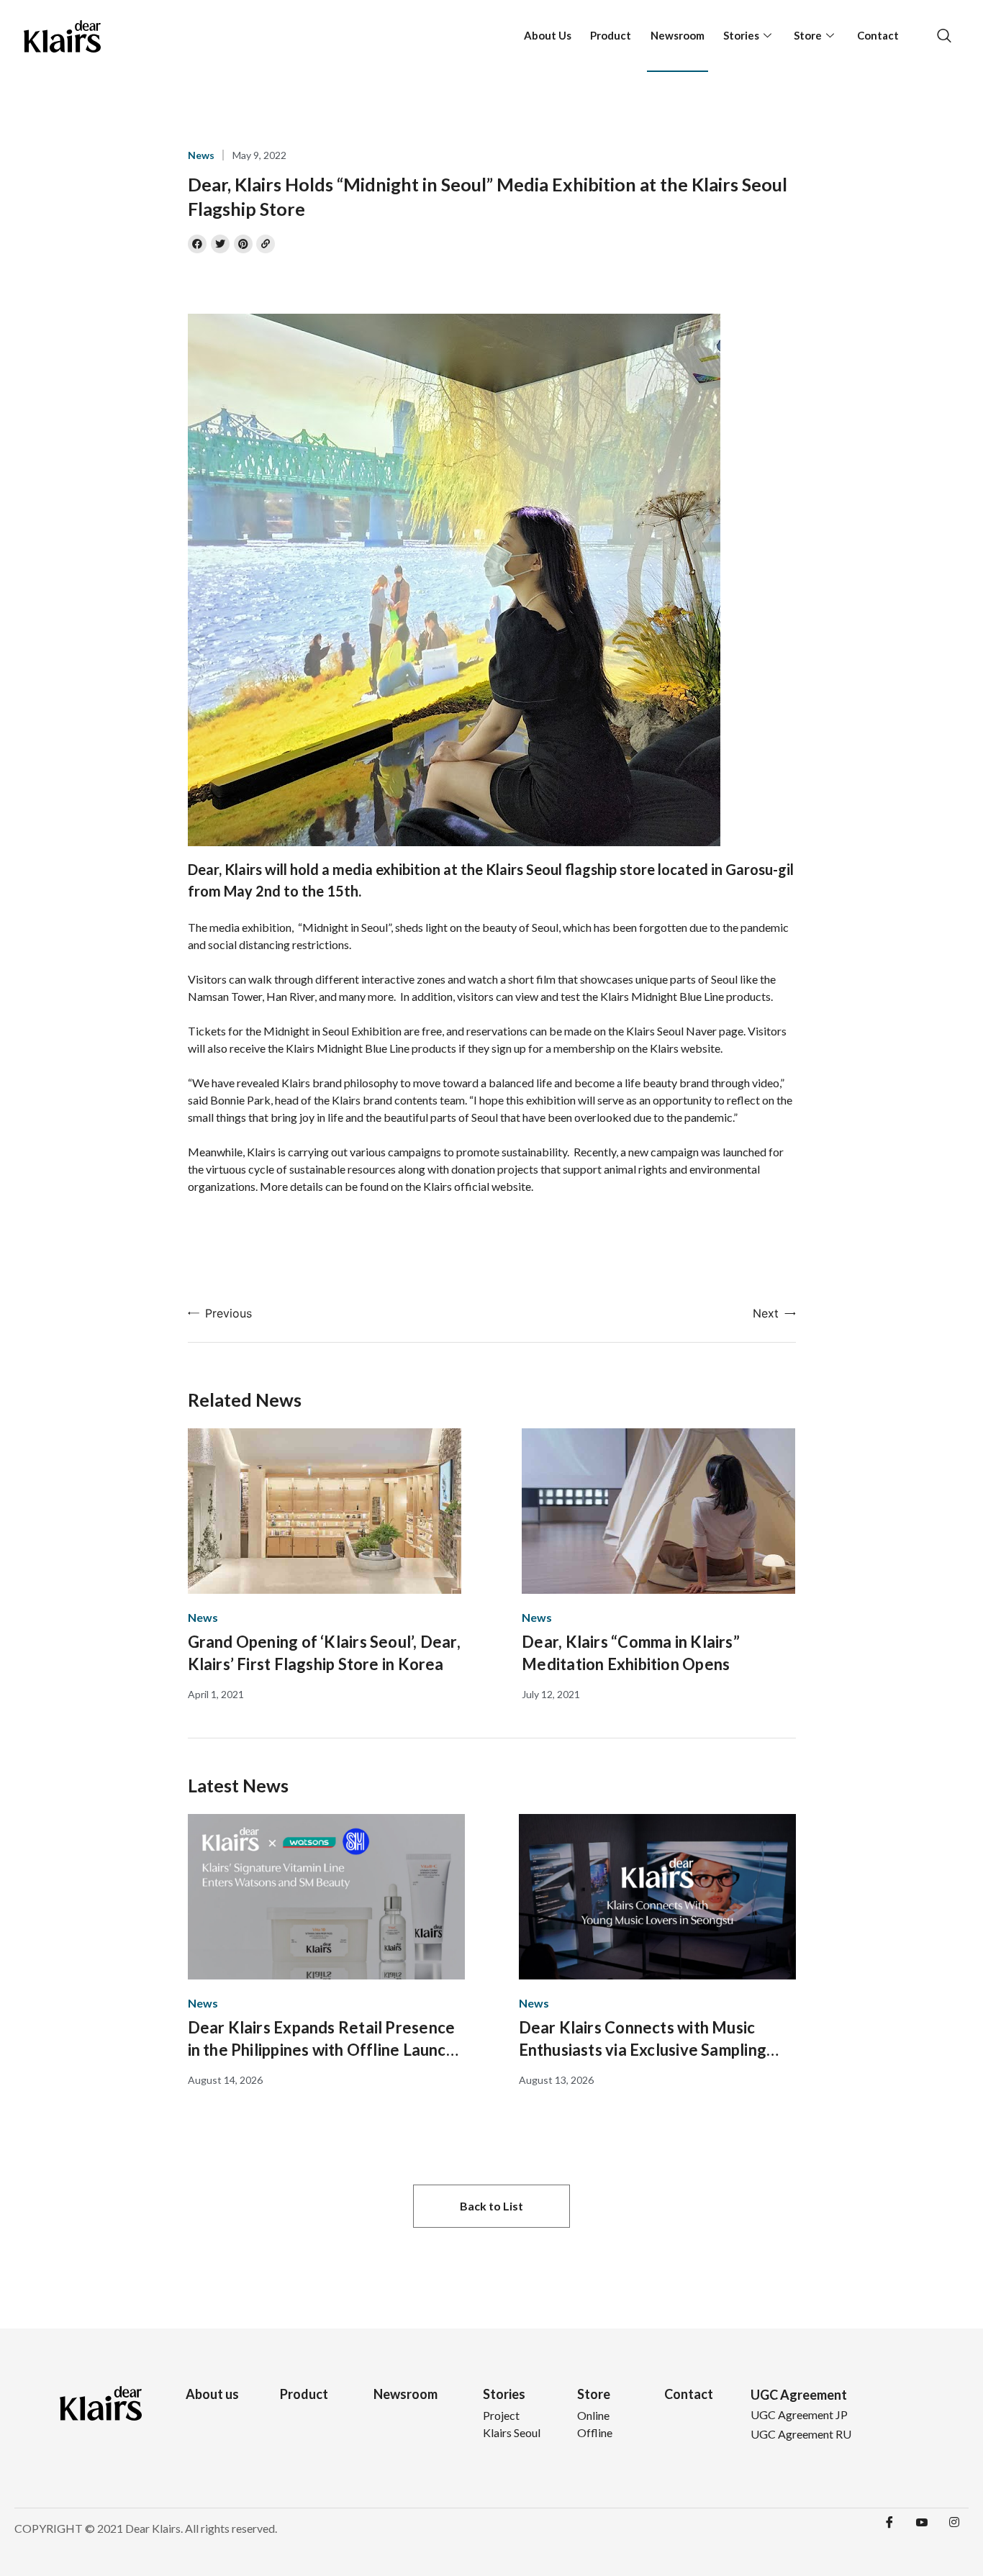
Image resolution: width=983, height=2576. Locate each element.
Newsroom (678, 35)
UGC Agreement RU (801, 2434)
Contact (878, 35)
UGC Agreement (799, 2395)
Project (501, 2415)
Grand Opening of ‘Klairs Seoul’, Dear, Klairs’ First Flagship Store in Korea (324, 1653)
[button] (491, 2206)
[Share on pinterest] (243, 244)
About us (212, 2394)
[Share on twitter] (220, 244)
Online (593, 2415)
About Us (548, 35)
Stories (741, 35)
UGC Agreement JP (799, 2414)
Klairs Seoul (512, 2432)
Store (808, 35)
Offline (595, 2432)
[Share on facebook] (197, 244)
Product (611, 35)
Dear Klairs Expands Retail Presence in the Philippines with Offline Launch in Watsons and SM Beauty (322, 2039)
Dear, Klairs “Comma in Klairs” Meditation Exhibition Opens (631, 1653)
